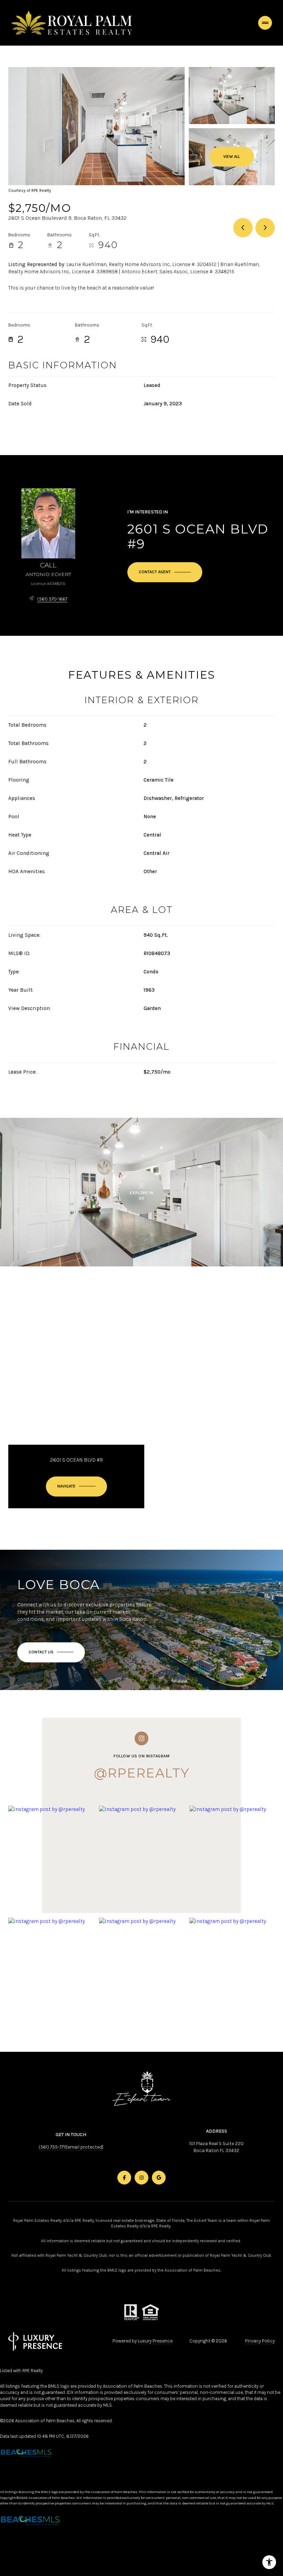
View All (232, 157)
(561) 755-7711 (52, 2147)
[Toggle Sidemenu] (265, 23)
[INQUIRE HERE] (165, 572)
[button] (51, 1652)
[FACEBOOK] (124, 2178)
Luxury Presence (155, 2341)
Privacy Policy (260, 2341)
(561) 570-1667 (52, 599)
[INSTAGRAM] (141, 2178)
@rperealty (142, 1773)
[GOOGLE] (159, 2178)
